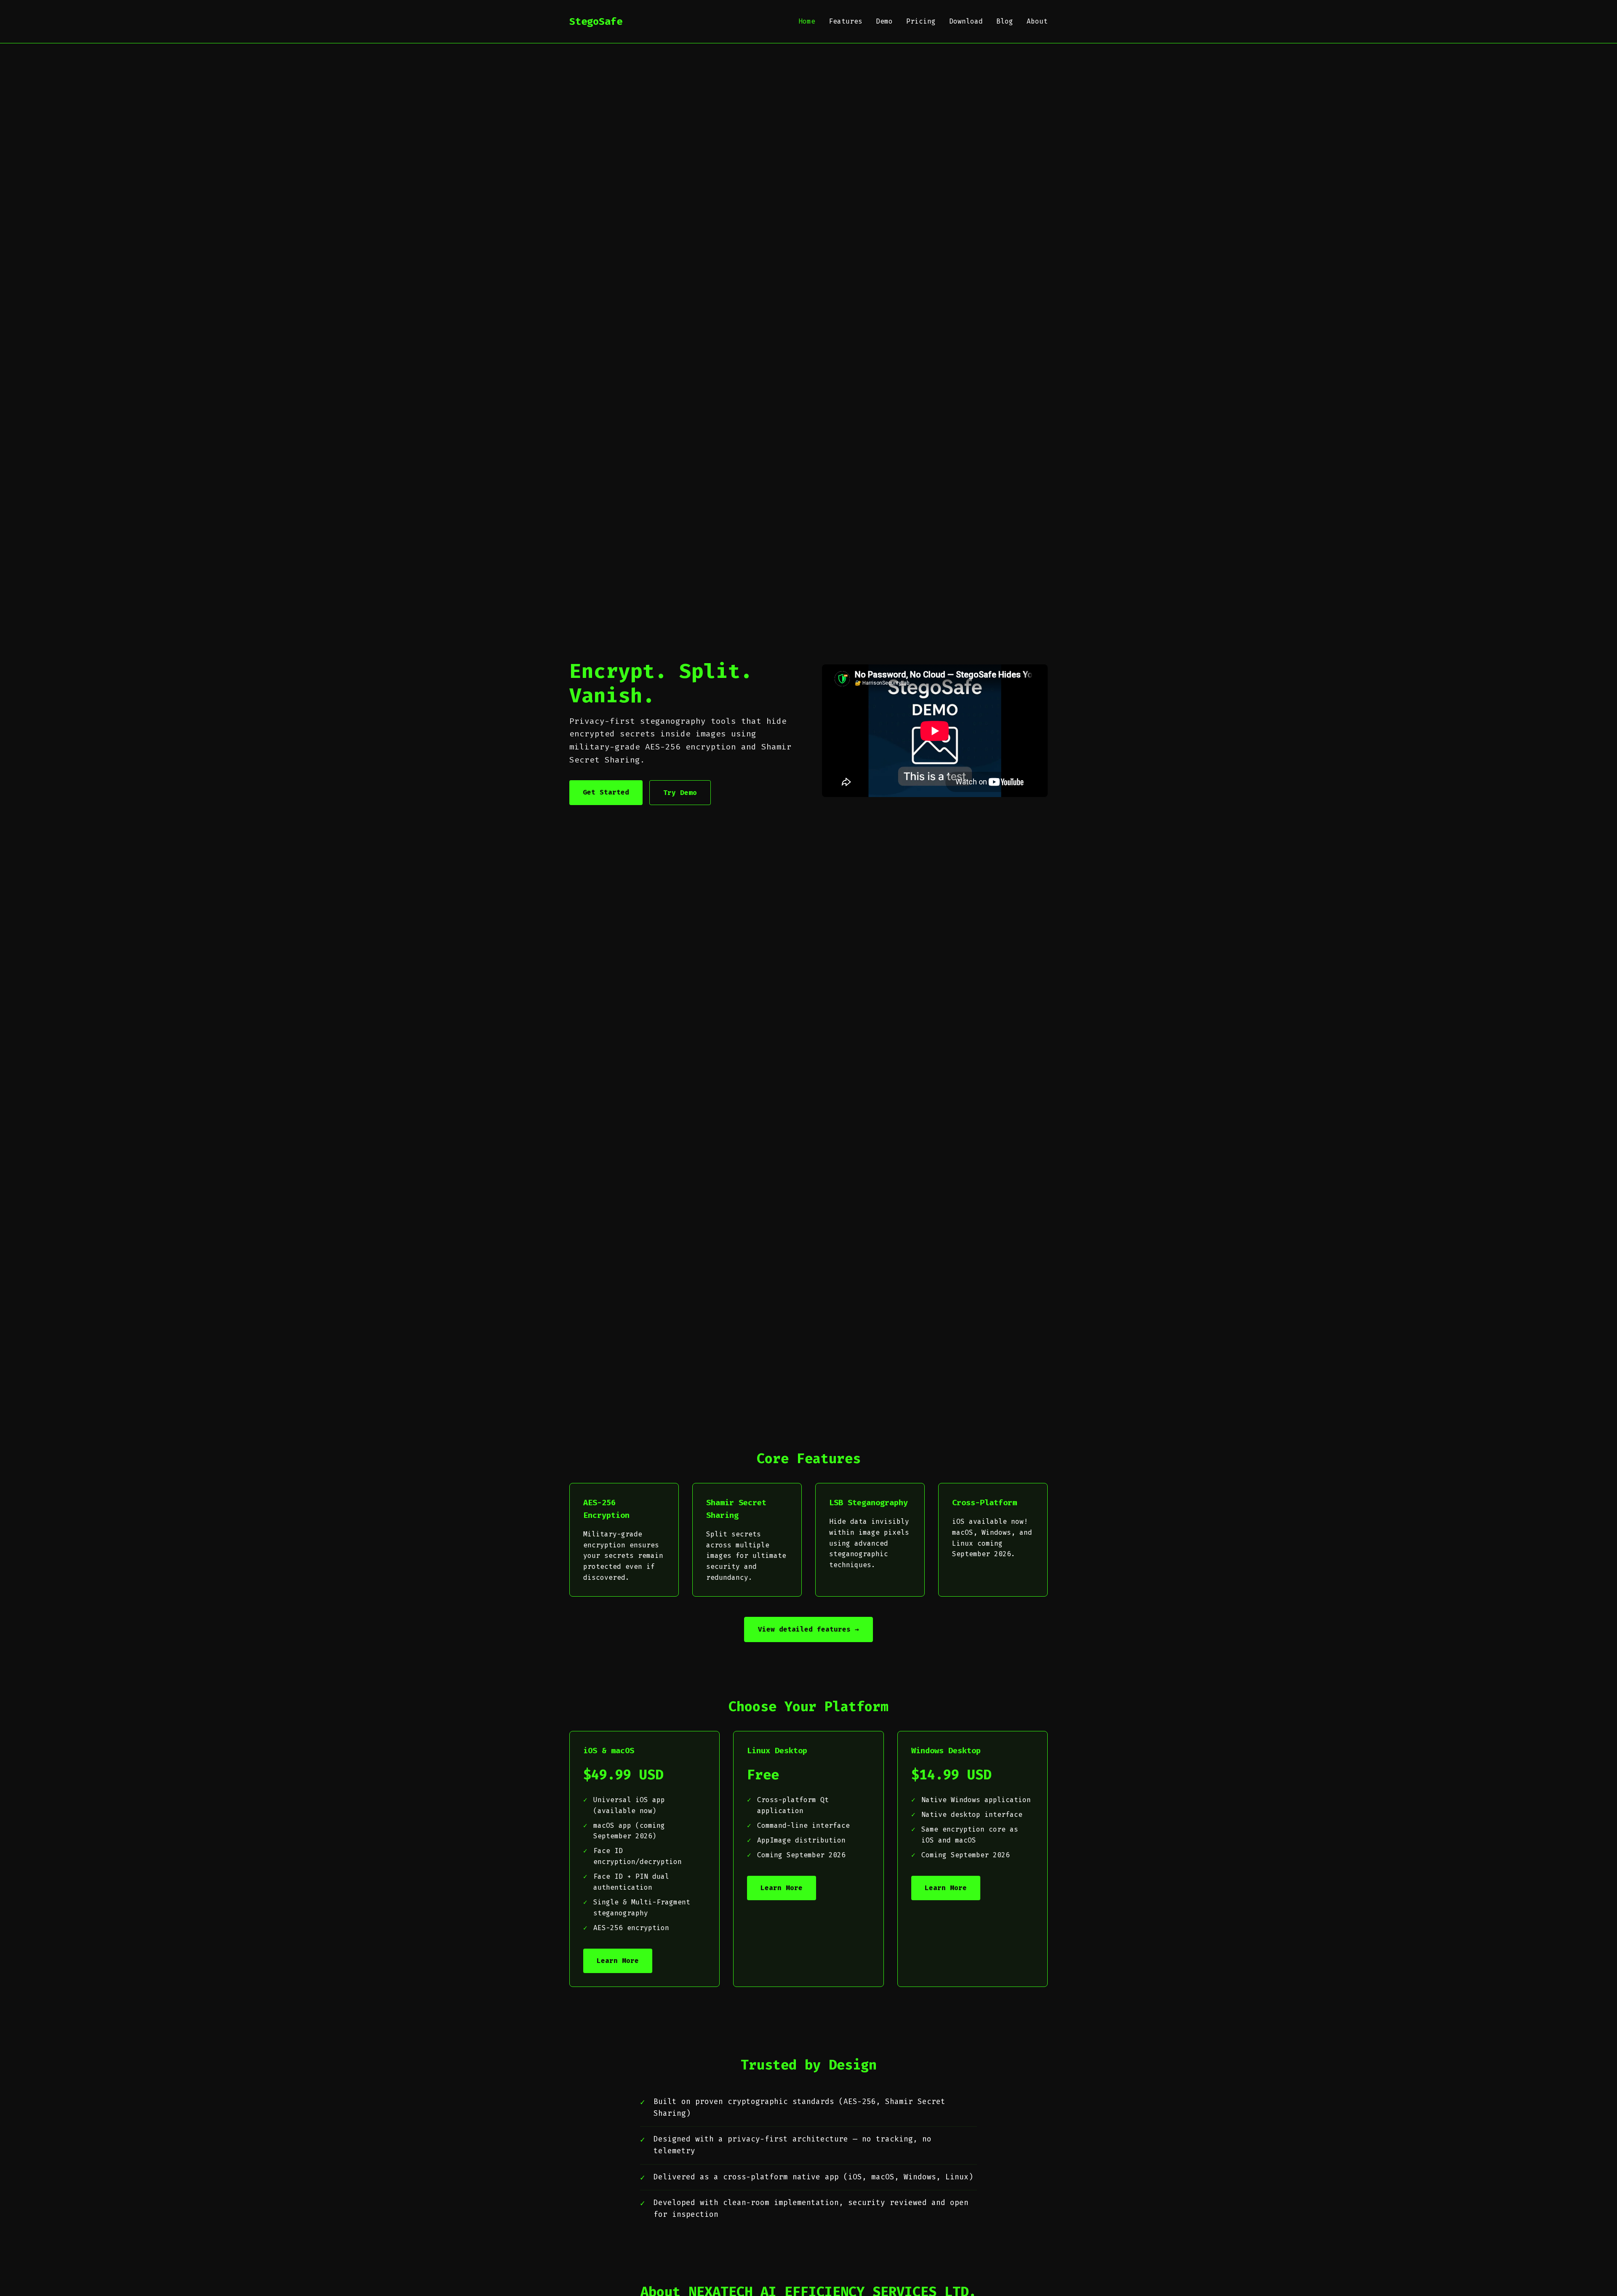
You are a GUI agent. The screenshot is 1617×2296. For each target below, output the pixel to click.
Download (966, 21)
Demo (884, 21)
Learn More (618, 1961)
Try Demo (680, 793)
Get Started (606, 792)
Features (846, 21)
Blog (1005, 21)
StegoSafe (596, 21)
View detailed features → (808, 1629)
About (1037, 21)
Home (807, 21)
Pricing (921, 21)
